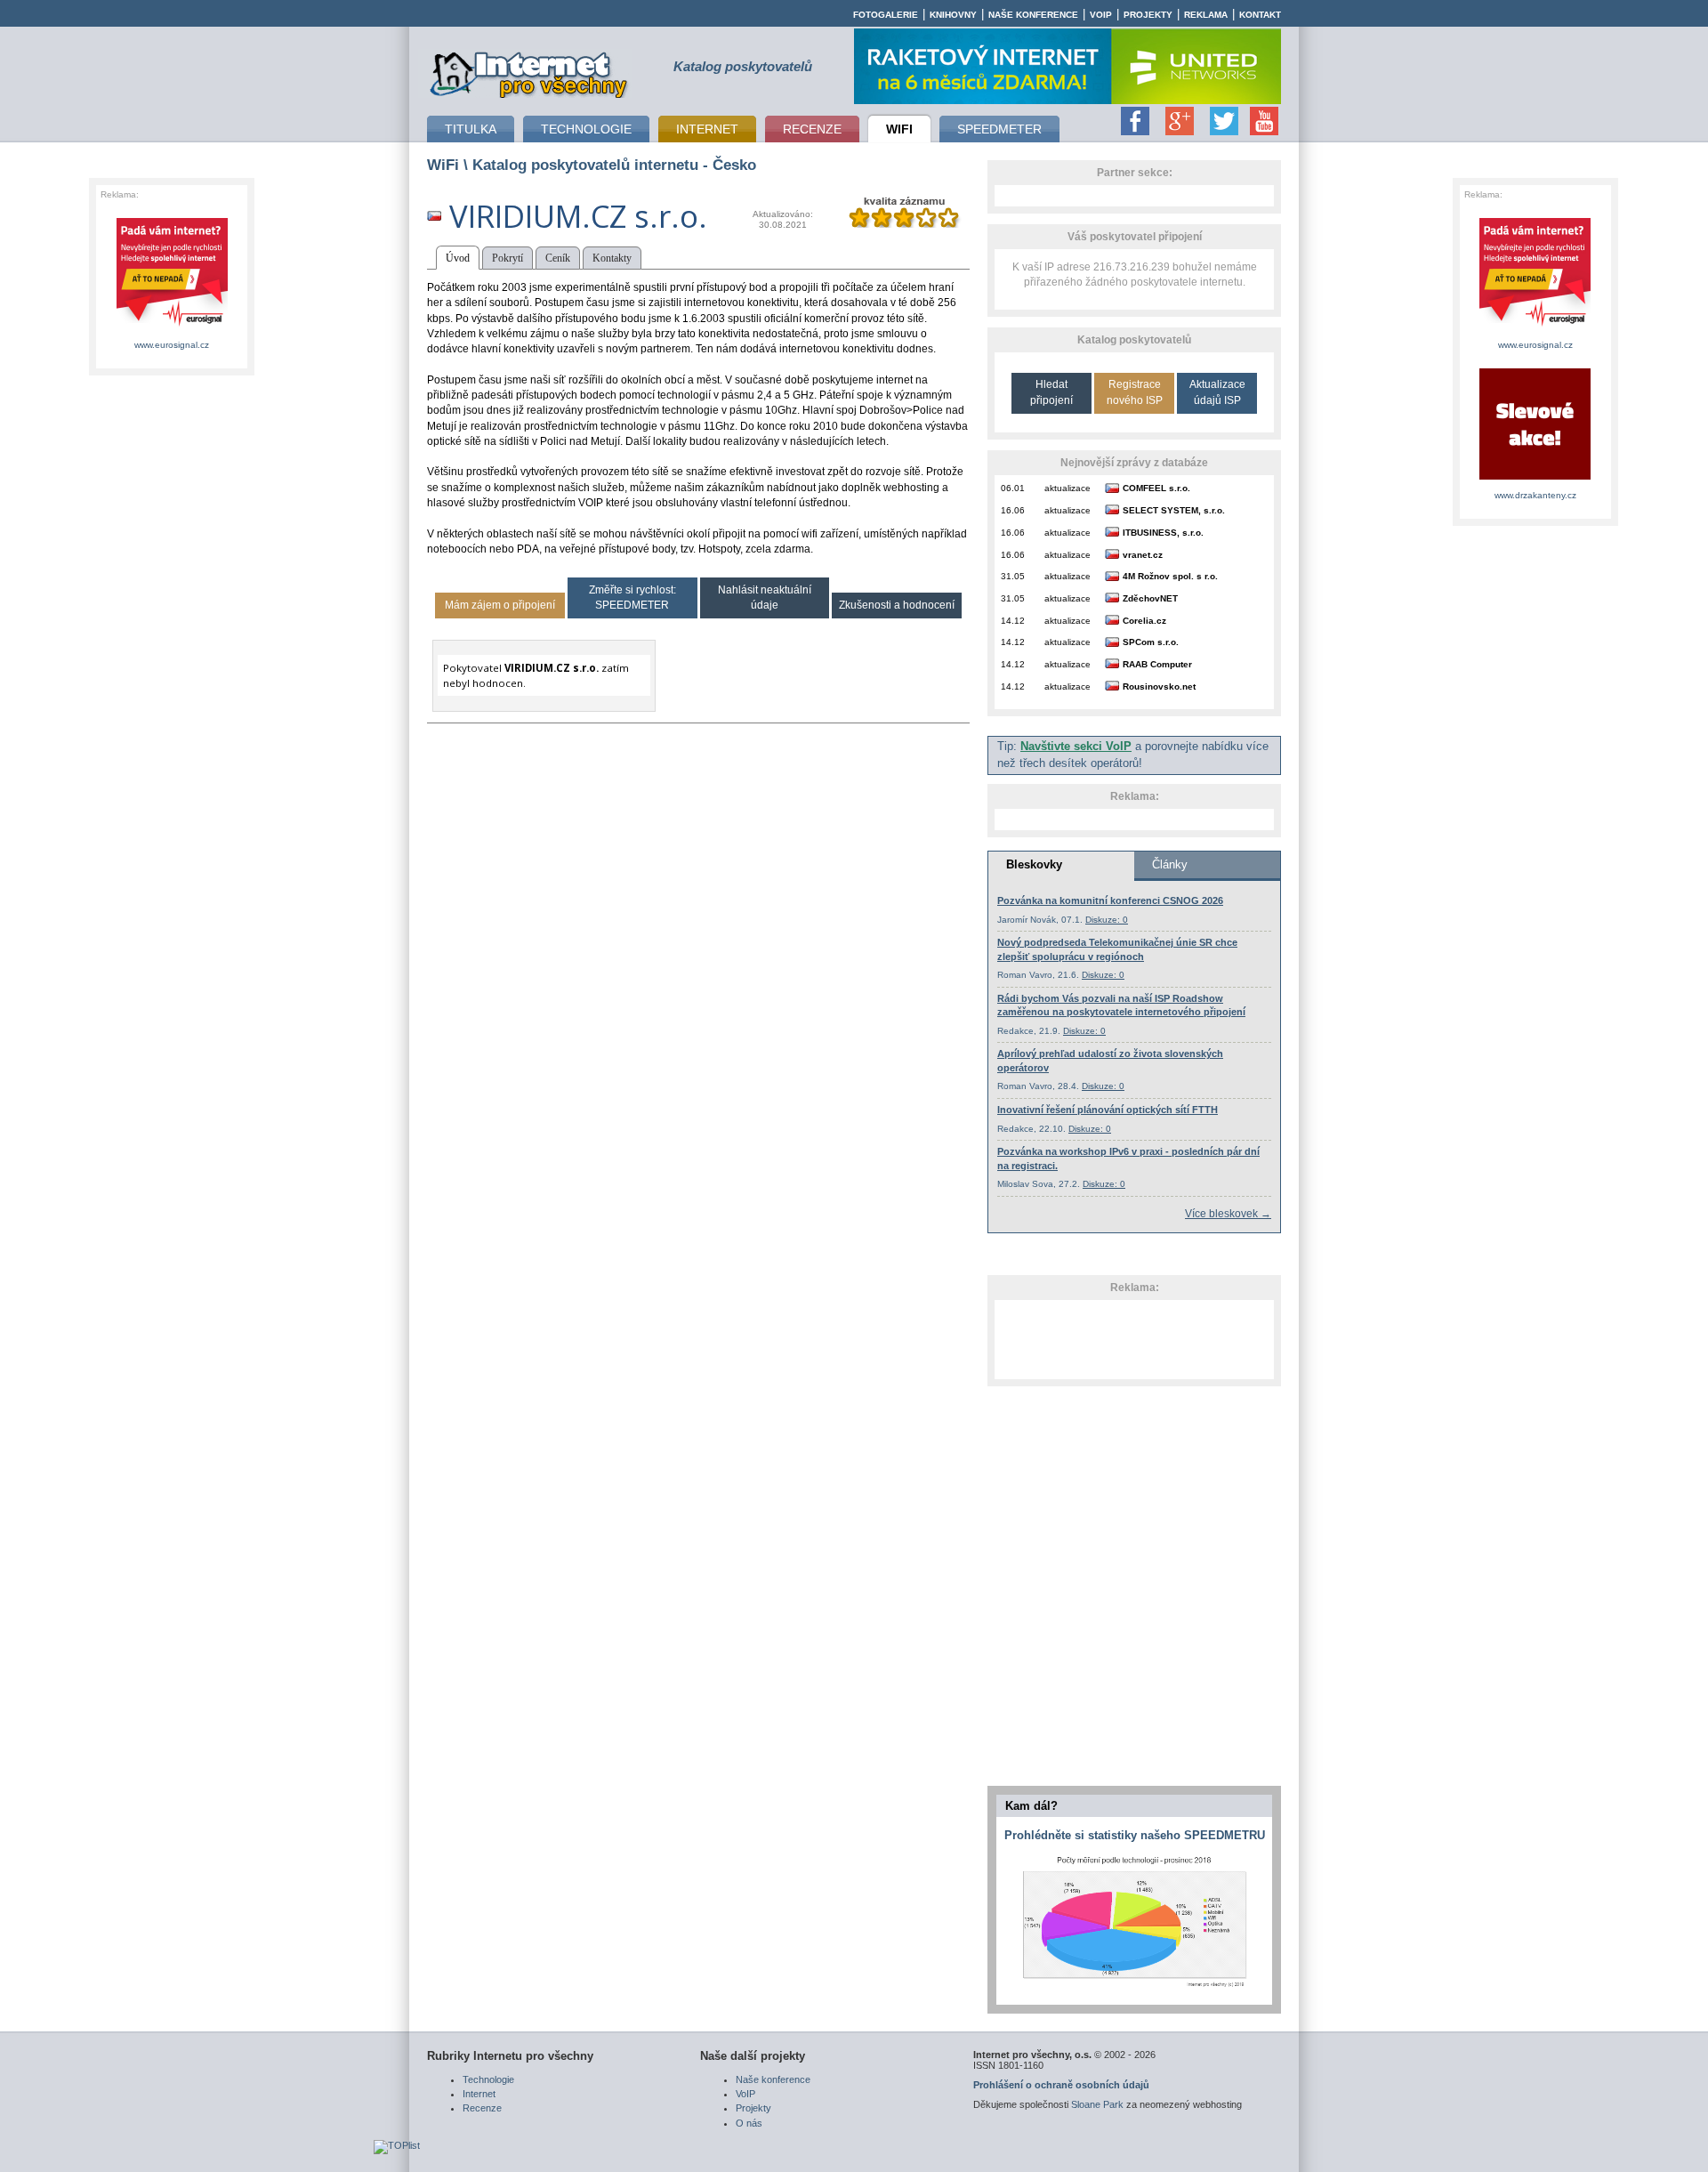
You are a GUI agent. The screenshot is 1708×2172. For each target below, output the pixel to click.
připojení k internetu (529, 72)
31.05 (1013, 576)
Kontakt (1260, 15)
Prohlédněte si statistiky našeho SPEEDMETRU (1135, 1835)
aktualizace (1067, 488)
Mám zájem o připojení (500, 605)
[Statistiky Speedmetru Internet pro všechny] (1134, 1988)
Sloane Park (1097, 2104)
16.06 (1013, 510)
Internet (479, 2094)
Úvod (458, 258)
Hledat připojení (1051, 392)
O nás (749, 2123)
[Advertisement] (1134, 1339)
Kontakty (612, 258)
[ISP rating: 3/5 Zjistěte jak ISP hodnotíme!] (904, 224)
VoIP (1101, 15)
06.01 (1013, 488)
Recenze (482, 2108)
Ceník (558, 258)
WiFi (443, 165)
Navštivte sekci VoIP (1076, 747)
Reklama (1206, 15)
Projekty (1148, 15)
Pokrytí (508, 258)
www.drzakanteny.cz (1535, 495)
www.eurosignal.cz (172, 345)
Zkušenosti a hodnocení (897, 605)
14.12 (1013, 621)
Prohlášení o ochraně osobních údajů (1061, 2085)
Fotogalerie (886, 15)
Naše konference (1033, 15)
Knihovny (953, 15)
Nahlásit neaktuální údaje (765, 598)
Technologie (488, 2079)
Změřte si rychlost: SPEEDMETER (632, 598)
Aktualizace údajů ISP (1217, 392)
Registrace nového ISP (1135, 392)
